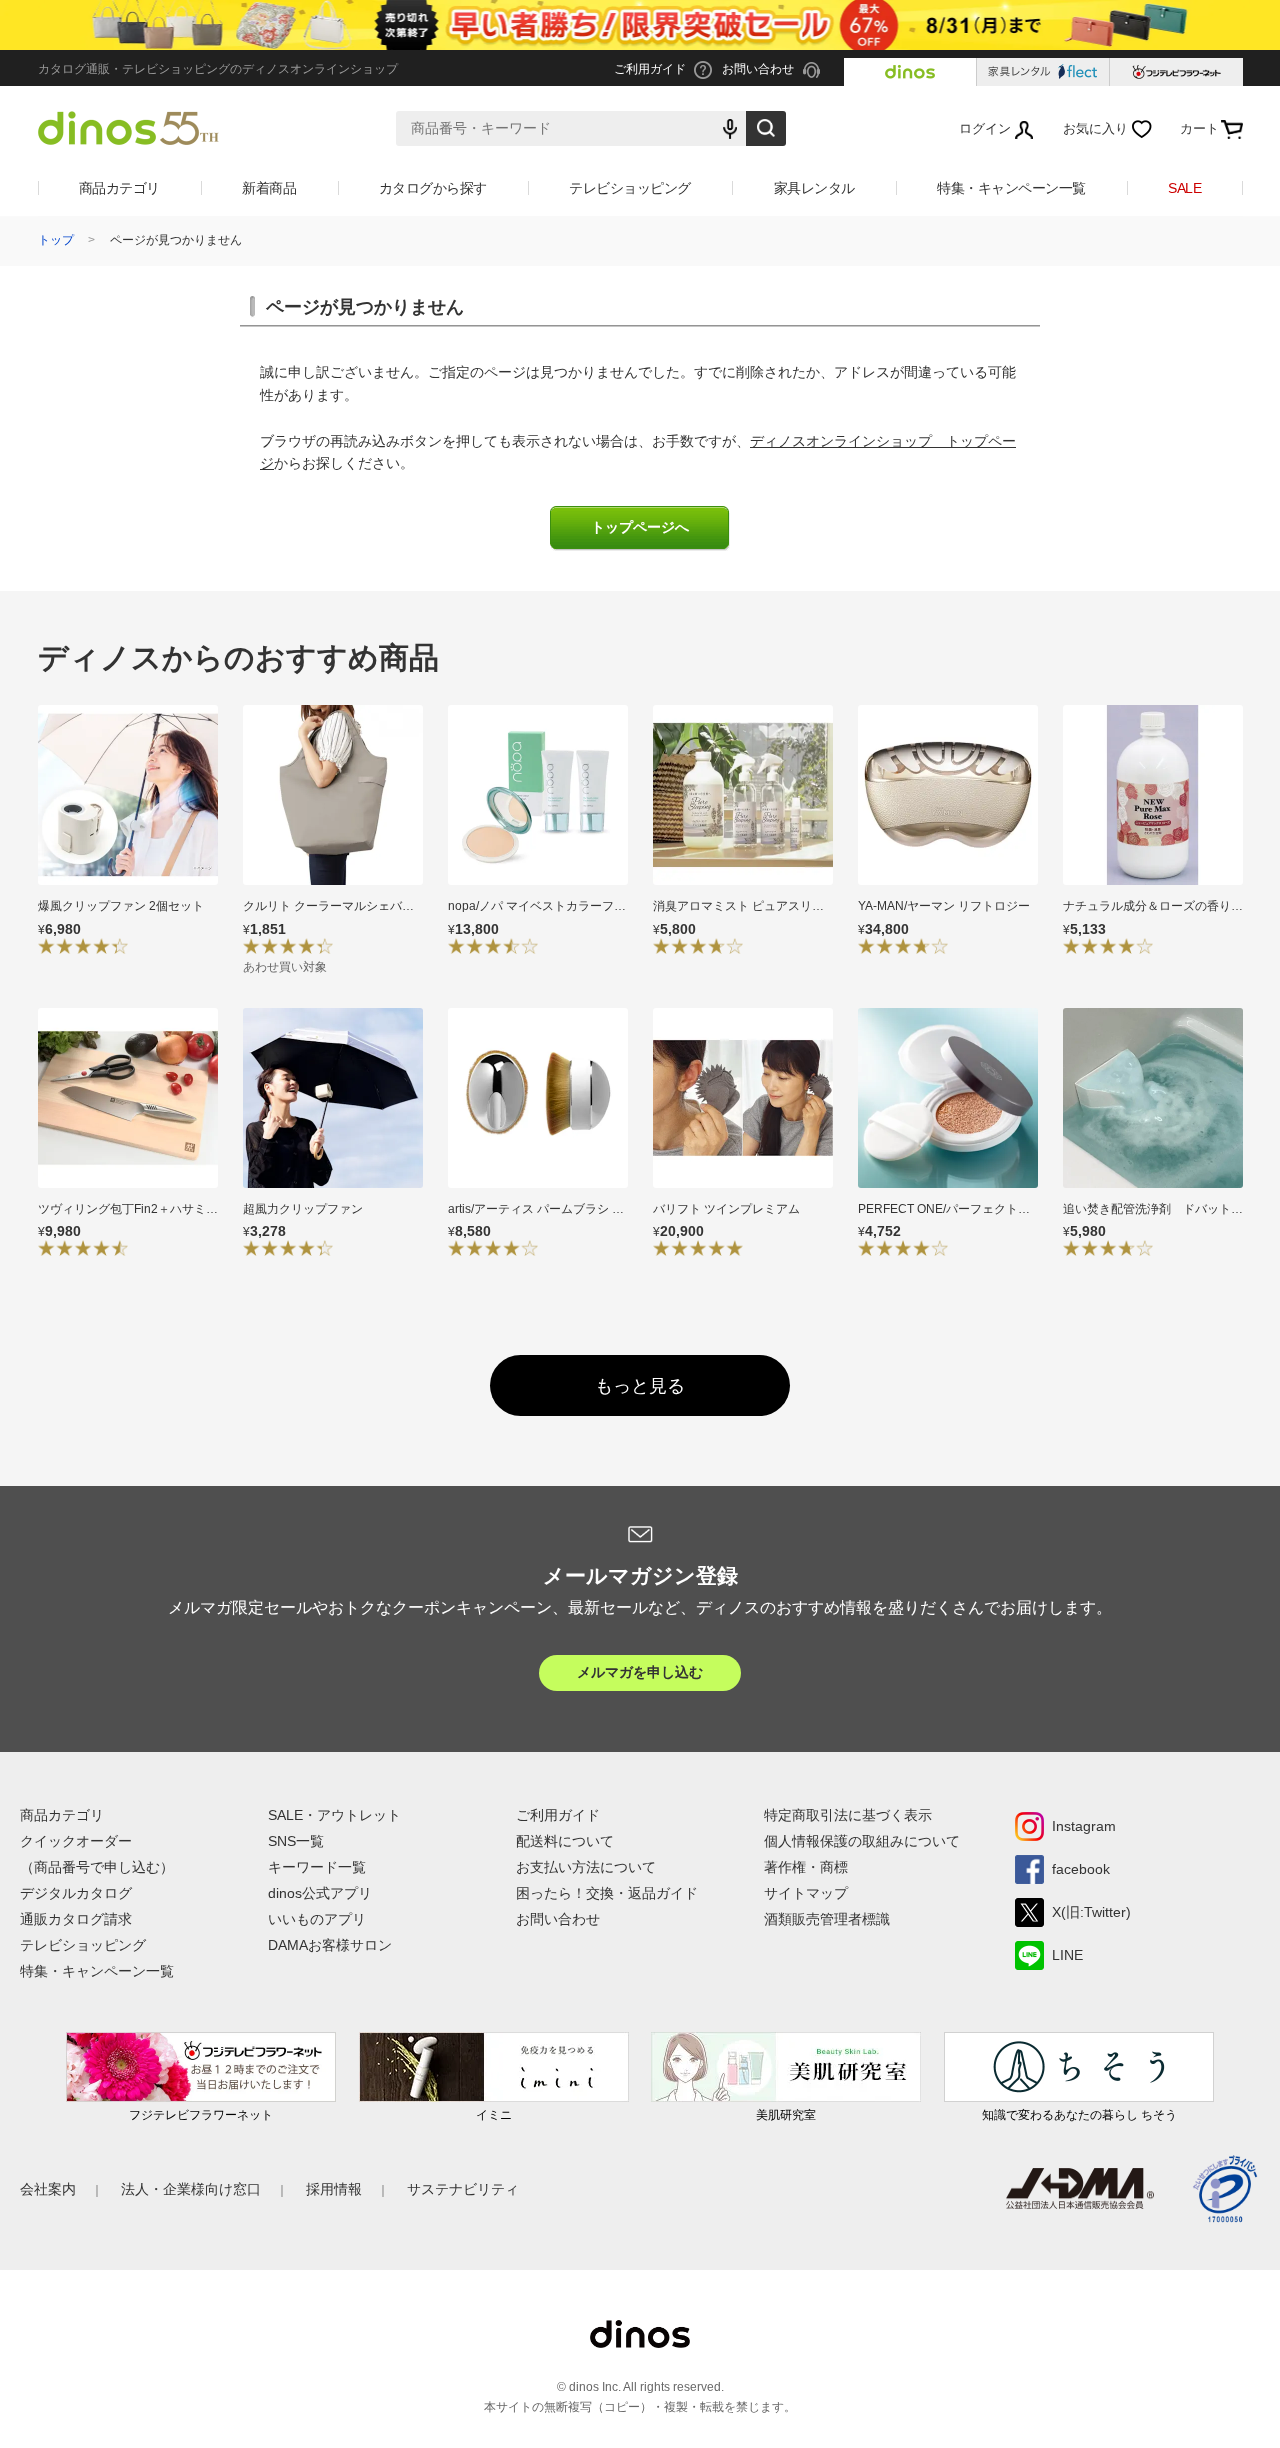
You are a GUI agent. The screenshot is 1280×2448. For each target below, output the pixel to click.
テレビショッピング (630, 188)
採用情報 (334, 2189)
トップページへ (640, 527)
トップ (56, 240)
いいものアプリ (317, 1919)
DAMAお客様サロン (330, 1945)
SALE (1184, 188)
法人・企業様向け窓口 (191, 2189)
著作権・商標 (806, 1867)
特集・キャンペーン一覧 (1011, 188)
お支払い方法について (586, 1867)
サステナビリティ (463, 2189)
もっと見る (640, 1386)
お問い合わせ (558, 1919)
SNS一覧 (296, 1841)
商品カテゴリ (119, 188)
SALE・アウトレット (334, 1815)
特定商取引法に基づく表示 (848, 1815)
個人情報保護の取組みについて (862, 1841)
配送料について (565, 1841)
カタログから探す (433, 188)
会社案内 (48, 2189)
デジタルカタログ (76, 1893)
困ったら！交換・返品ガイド (607, 1893)
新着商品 (269, 188)
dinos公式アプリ (320, 1893)
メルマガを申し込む (640, 1672)
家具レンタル (814, 188)
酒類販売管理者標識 (827, 1919)
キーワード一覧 (317, 1867)
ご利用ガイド (558, 1815)
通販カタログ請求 (76, 1919)
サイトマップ (806, 1893)
